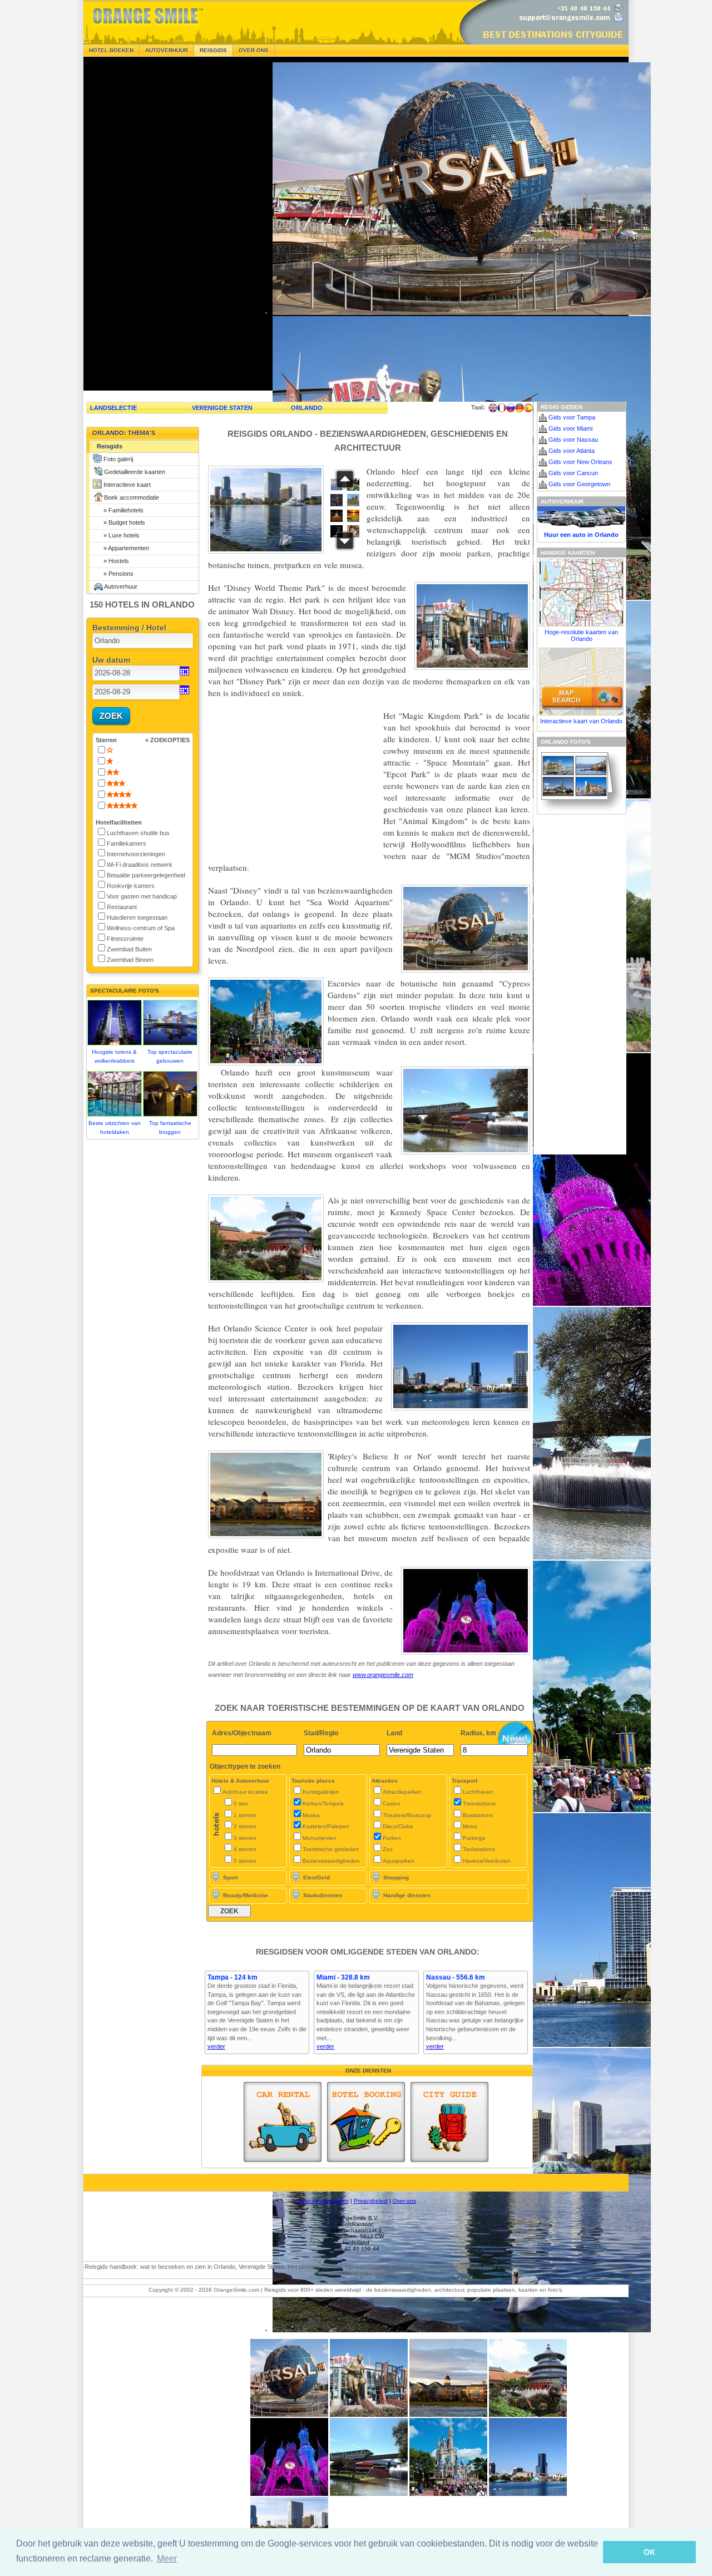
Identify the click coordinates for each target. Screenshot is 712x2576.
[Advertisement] (167, 224)
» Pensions (115, 574)
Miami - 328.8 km (343, 1977)
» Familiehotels (120, 510)
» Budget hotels (121, 522)
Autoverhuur (167, 50)
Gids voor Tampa (572, 417)
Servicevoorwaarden (323, 2201)
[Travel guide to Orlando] (493, 408)
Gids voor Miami (570, 428)
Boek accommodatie (132, 497)
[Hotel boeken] (366, 2122)
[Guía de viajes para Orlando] (528, 408)
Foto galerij (118, 459)
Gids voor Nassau (573, 440)
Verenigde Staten (222, 408)
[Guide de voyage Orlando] (502, 408)
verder (216, 2046)
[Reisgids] (449, 2122)
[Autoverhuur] (283, 2122)
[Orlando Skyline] (528, 2494)
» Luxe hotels (118, 535)
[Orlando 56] (448, 2494)
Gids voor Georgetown (579, 484)
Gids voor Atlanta (572, 451)
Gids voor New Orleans (580, 462)
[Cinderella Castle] (289, 2494)
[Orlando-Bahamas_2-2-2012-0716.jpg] (369, 2494)
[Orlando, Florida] (289, 2415)
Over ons (254, 50)
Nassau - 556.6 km (456, 1977)
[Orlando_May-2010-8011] (528, 2415)
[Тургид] (511, 408)
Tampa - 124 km (233, 1977)
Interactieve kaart (127, 485)
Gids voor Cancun (573, 473)
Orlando (307, 408)
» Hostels (113, 561)
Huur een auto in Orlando (581, 535)
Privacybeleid (371, 2201)
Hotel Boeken (111, 50)
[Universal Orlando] (369, 2415)
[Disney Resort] (448, 2415)
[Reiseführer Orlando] (520, 408)
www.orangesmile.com (383, 1675)
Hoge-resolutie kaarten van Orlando (581, 635)
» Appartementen (123, 548)
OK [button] (649, 2552)
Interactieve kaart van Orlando (581, 721)
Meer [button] (167, 2558)
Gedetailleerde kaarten (135, 472)
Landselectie (113, 408)
